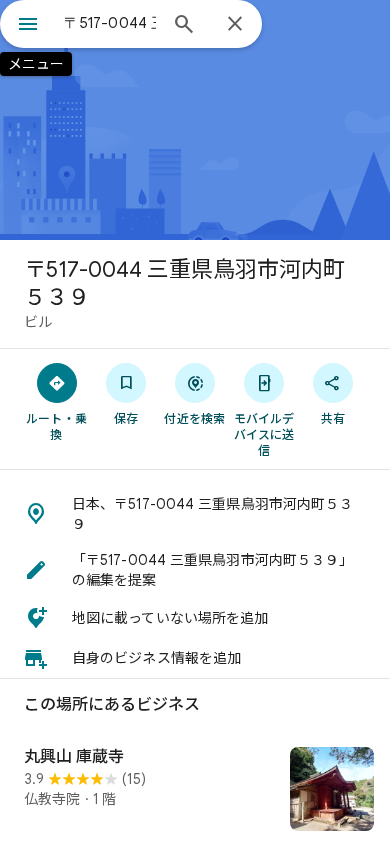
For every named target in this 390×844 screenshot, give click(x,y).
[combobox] (110, 23)
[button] (195, 514)
